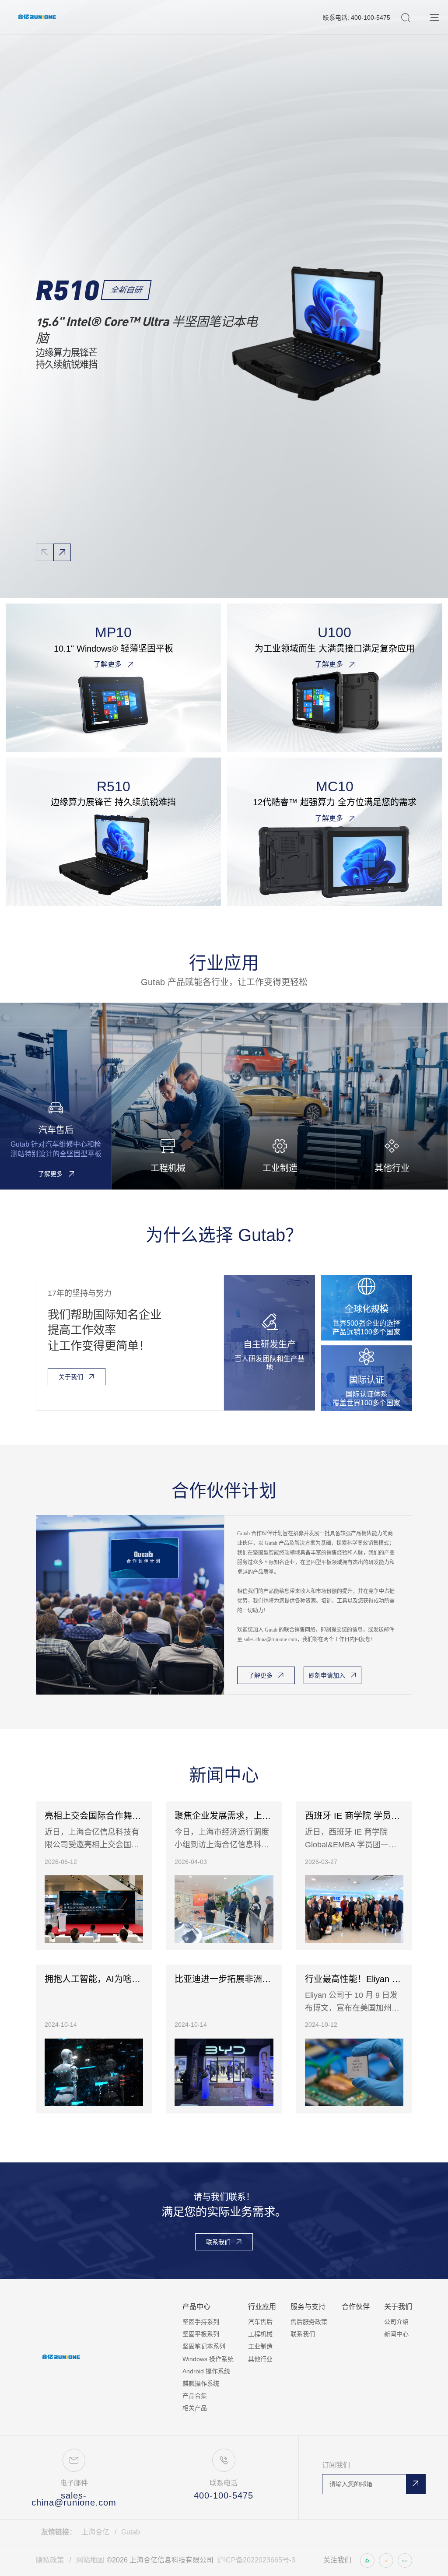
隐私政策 (50, 2560)
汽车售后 (260, 2322)
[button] (62, 552)
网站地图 (90, 2560)
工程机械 (260, 2334)
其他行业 (260, 2359)
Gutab (131, 2532)
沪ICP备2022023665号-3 (256, 2560)
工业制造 (260, 2346)
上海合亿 (95, 2532)
